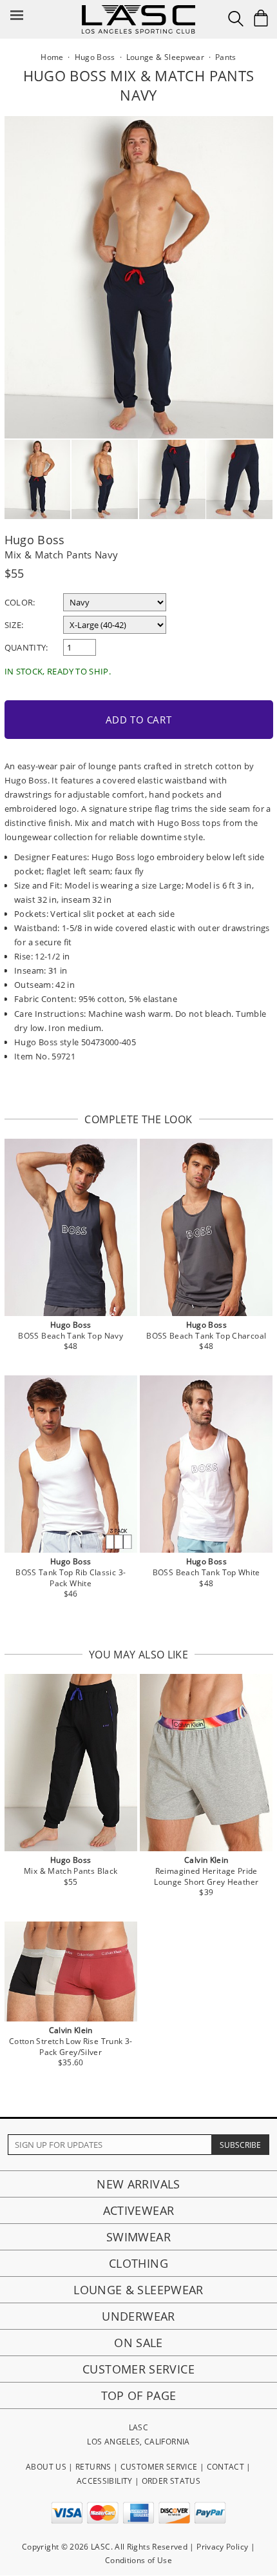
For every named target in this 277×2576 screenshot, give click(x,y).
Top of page (139, 2395)
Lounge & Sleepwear (138, 2290)
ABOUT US (46, 2467)
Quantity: (26, 647)
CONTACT (226, 2467)
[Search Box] (236, 19)
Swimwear (138, 2237)
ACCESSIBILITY (105, 2481)
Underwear (138, 2316)
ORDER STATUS (171, 2481)
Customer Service (138, 2369)
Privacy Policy (222, 2547)
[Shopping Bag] (261, 18)
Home (52, 57)
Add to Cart (139, 720)
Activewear (139, 2210)
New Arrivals (138, 2184)
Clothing (138, 2263)
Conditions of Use (138, 2560)
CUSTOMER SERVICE (159, 2467)
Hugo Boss (35, 540)
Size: (14, 625)
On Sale (138, 2343)
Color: (20, 602)
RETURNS (93, 2467)
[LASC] (138, 10)
